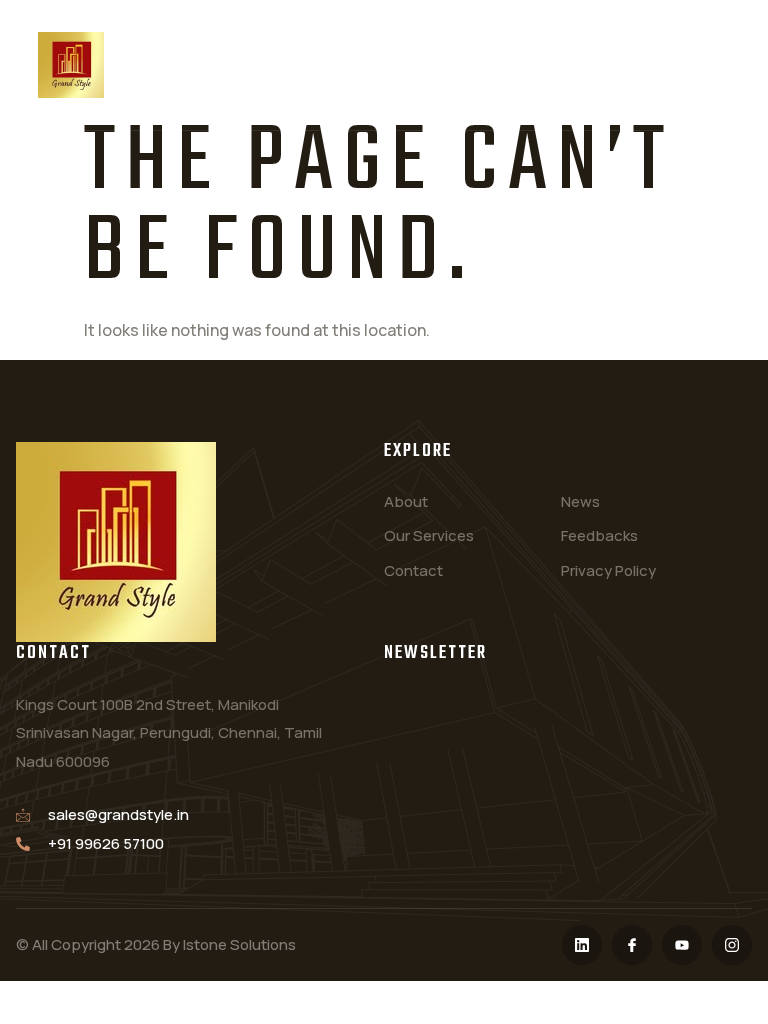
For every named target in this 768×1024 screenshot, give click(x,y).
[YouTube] (682, 945)
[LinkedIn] (582, 945)
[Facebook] (632, 945)
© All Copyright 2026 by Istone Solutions (156, 944)
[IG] (732, 945)
